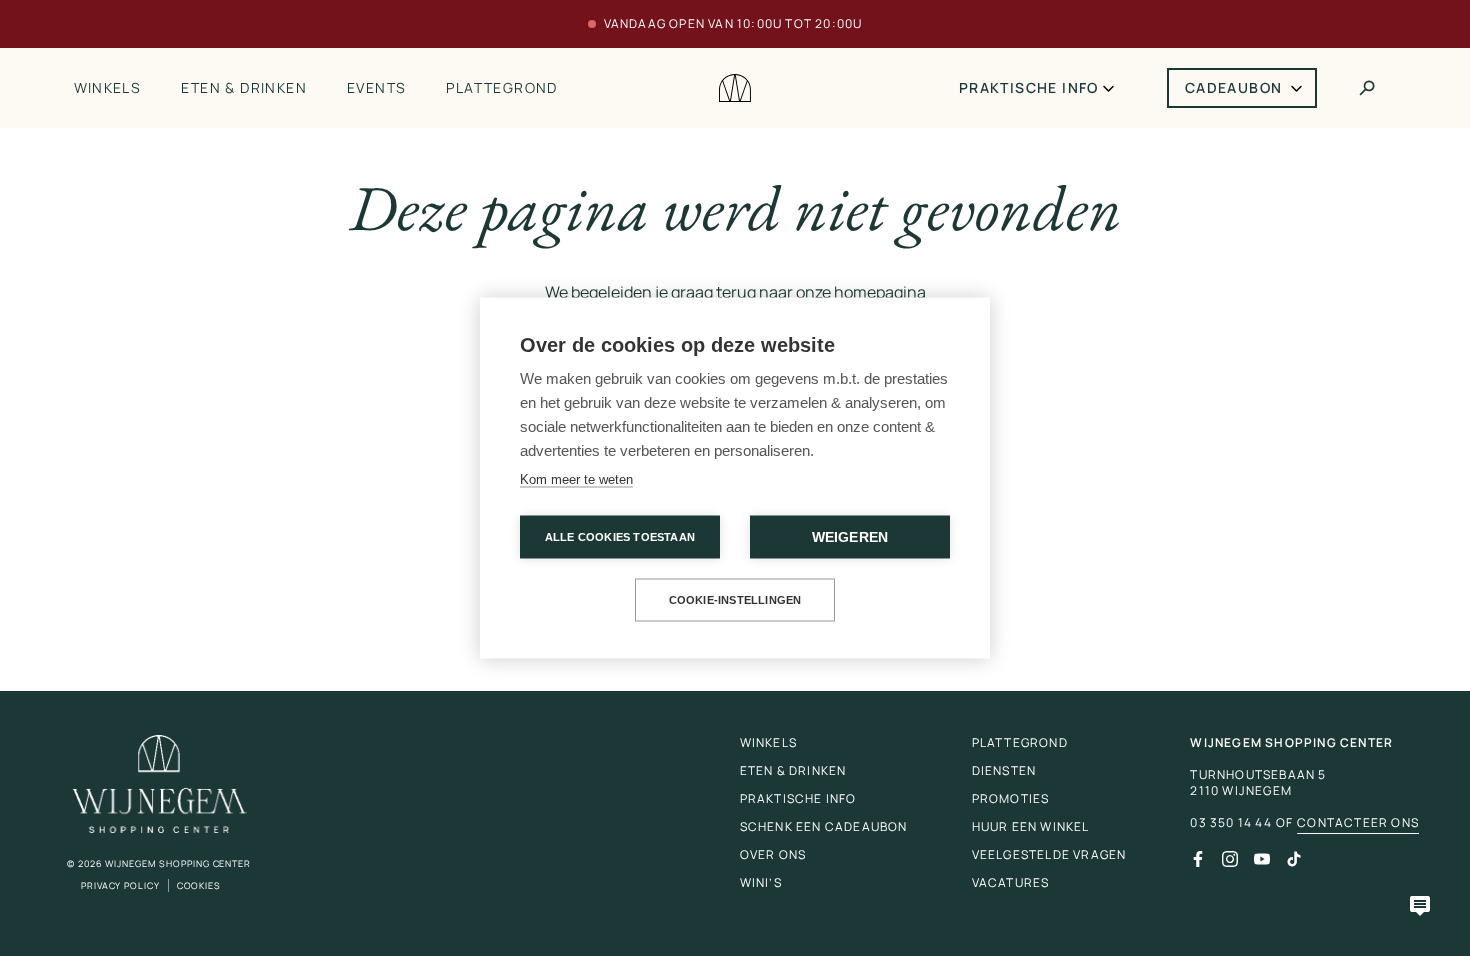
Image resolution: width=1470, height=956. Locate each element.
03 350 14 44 (1230, 823)
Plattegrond (501, 87)
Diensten (1004, 770)
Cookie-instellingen (735, 600)
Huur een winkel (1031, 826)
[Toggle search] (1367, 88)
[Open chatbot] (1420, 906)
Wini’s (761, 882)
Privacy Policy (120, 885)
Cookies (199, 885)
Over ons (773, 854)
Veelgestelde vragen (1049, 854)
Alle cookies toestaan (620, 537)
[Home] (735, 88)
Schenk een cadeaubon (824, 826)
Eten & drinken (244, 87)
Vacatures (1011, 882)
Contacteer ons (1358, 823)
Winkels (108, 87)
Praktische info (1029, 87)
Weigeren (850, 537)
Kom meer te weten (576, 479)
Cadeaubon (1234, 87)
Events (376, 87)
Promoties (1011, 798)
